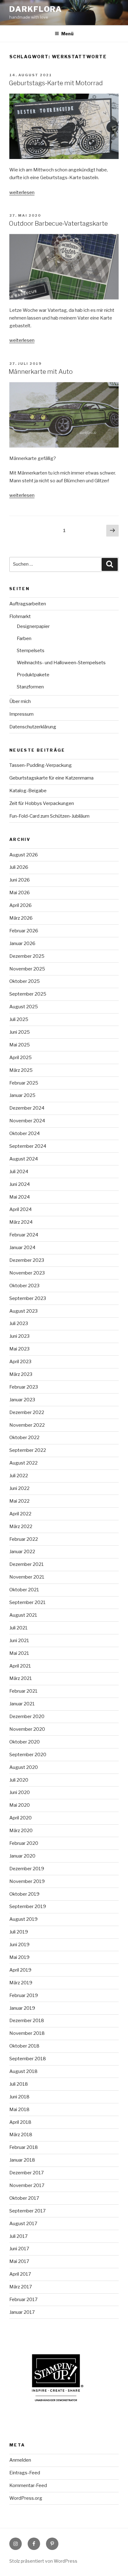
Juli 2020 (19, 1780)
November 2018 (27, 2033)
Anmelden (20, 2460)
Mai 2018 (19, 2110)
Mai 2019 (19, 1957)
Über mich (20, 701)
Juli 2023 (19, 1323)
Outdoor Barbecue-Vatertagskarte (58, 223)
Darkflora (36, 9)
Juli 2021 (18, 1628)
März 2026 (21, 918)
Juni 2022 (19, 1488)
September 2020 (28, 1755)
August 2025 (24, 1007)
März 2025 (21, 1070)
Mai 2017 (19, 2261)
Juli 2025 (19, 1019)
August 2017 (23, 2224)
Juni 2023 (19, 1336)
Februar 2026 (24, 931)
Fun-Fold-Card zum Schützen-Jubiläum (49, 816)
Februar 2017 (23, 2300)
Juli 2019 (19, 1932)
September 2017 (27, 2211)
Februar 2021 (23, 1691)
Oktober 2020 (25, 1742)
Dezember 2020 (27, 1717)
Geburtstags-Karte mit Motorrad (56, 83)
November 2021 (27, 1577)
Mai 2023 (19, 1349)
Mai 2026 (20, 893)
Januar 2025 (22, 1095)
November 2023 (27, 1273)
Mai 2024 (20, 1197)
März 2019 (21, 1983)
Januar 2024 (22, 1248)
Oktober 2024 (25, 1133)
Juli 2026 (19, 867)
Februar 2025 (24, 1083)
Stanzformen (30, 687)
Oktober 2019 (24, 1894)
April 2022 (20, 1514)
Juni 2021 (19, 1641)
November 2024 (27, 1121)
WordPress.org (26, 2498)
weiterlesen (22, 192)
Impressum (21, 714)
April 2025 (21, 1058)
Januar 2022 (22, 1552)
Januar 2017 (22, 2312)
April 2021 (20, 1666)
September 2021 (27, 1602)
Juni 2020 (20, 1792)
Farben (24, 638)
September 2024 (28, 1146)
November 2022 (27, 1425)
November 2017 (27, 2185)
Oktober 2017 (24, 2198)
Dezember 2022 (27, 1412)
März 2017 (21, 2287)
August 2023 (23, 1311)
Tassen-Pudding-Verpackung (41, 765)
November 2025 (27, 969)
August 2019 (23, 1919)
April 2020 (21, 1818)
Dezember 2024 (27, 1108)
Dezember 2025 (27, 956)
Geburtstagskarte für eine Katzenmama (51, 778)
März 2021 (21, 1678)
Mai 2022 (19, 1501)
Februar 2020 (24, 1843)
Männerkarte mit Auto (41, 372)
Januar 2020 (22, 1856)
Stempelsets (31, 651)
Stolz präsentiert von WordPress (43, 2561)
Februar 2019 (24, 1995)
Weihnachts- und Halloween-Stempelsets (61, 663)
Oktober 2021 (24, 1590)
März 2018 (21, 2135)
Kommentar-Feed (28, 2485)
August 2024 (24, 1159)
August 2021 (23, 1615)
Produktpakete (33, 675)
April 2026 (21, 905)
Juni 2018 (19, 2097)
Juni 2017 (19, 2249)
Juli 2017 (18, 2236)
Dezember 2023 (27, 1260)
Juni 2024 (20, 1184)
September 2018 (28, 2059)
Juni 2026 (20, 880)
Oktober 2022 (24, 1438)
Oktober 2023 (24, 1286)
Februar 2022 (24, 1539)
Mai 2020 (20, 1805)
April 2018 (20, 2122)
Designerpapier (33, 626)
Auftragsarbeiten (28, 604)
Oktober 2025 (25, 981)
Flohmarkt (20, 616)
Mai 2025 (20, 1045)
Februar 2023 (24, 1387)
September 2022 (28, 1450)
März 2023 (21, 1374)
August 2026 (24, 855)
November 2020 (27, 1729)
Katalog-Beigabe (28, 791)
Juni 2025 (20, 1032)
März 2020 (21, 1831)
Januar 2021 (22, 1704)
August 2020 (24, 1767)
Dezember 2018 (27, 2021)
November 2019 (27, 1881)
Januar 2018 (22, 2160)
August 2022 (23, 1463)
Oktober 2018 (24, 2046)
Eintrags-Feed (25, 2473)
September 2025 (28, 994)
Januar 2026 (22, 943)
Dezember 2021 (27, 1564)
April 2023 (20, 1362)
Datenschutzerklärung (33, 727)
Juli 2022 (19, 1476)
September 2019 (28, 1907)
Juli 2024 (19, 1172)
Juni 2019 (19, 1945)
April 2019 (20, 1970)
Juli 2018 (19, 2084)
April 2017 (20, 2274)
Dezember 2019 (27, 1869)
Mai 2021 (19, 1653)
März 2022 (21, 1527)
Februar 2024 (24, 1235)
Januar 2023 (22, 1400)
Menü (67, 34)
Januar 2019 (22, 2008)
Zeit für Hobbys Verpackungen (42, 803)
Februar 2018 (24, 2147)
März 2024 (21, 1222)
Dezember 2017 (27, 2173)
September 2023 (28, 1298)
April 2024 (21, 1209)
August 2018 (23, 2071)
